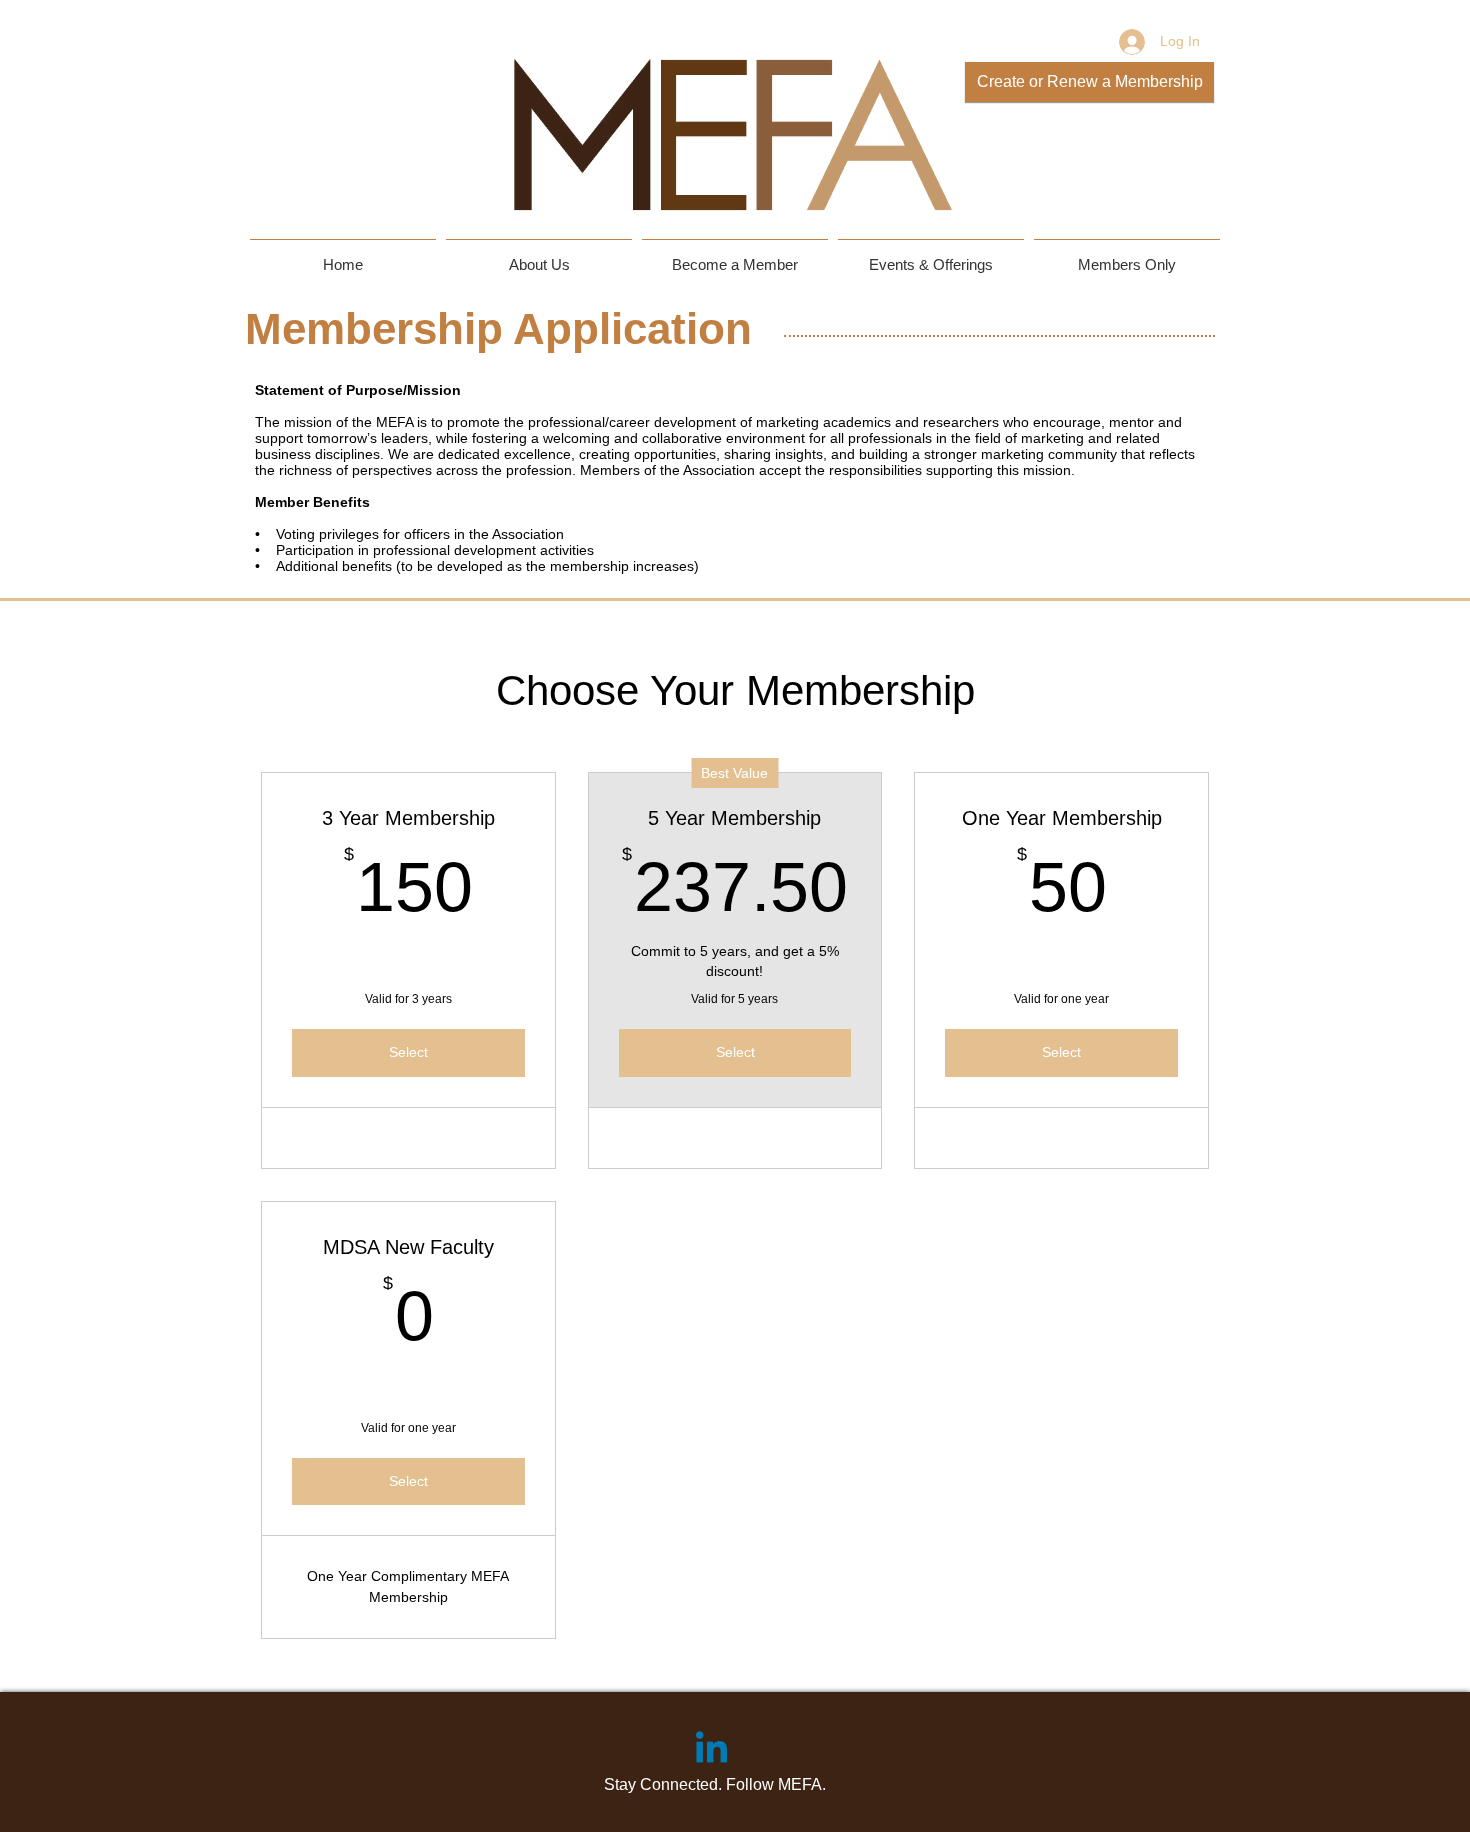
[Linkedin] (711, 1750)
